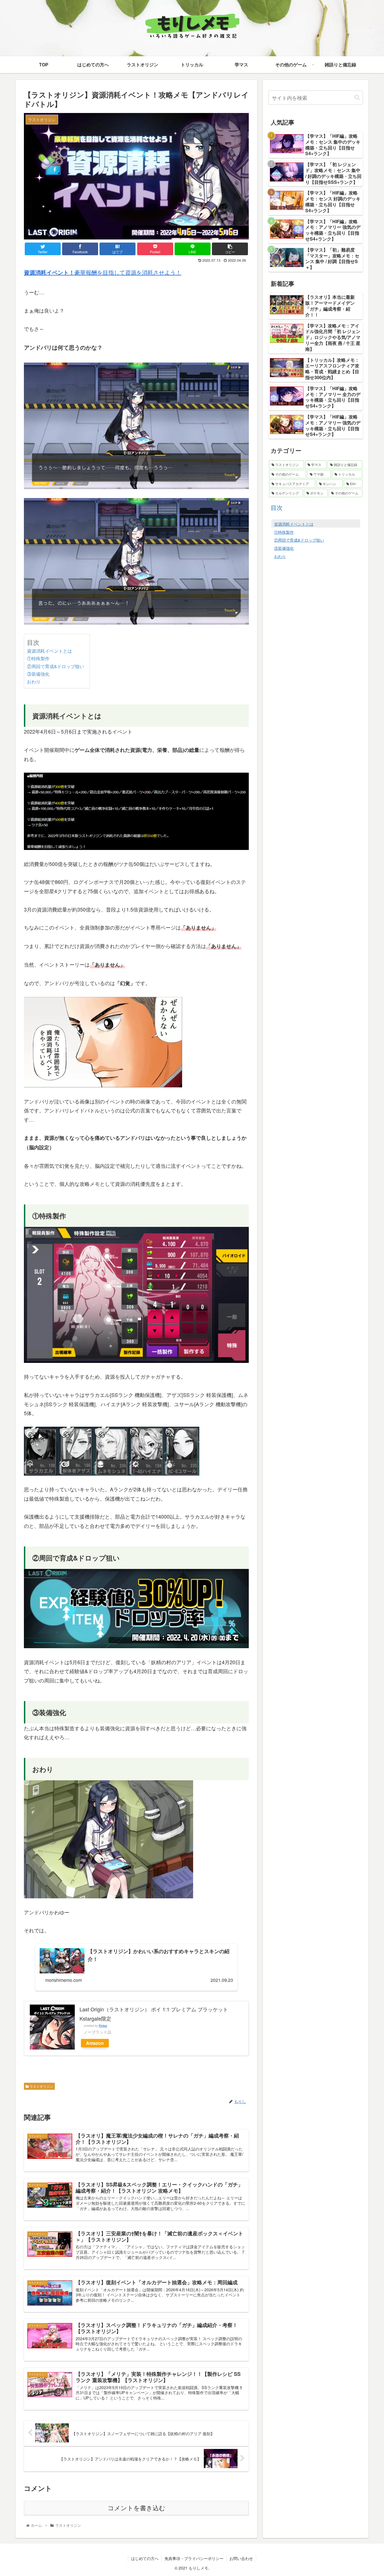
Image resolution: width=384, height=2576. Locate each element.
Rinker (103, 2026)
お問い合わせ (241, 2558)
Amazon (95, 2043)
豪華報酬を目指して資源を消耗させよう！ (103, 272)
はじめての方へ (145, 2558)
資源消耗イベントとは (49, 651)
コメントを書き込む (136, 2508)
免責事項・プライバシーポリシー (194, 2558)
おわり (34, 681)
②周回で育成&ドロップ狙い (56, 666)
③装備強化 (38, 674)
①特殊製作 (38, 658)
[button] (357, 97)
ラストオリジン (41, 2086)
